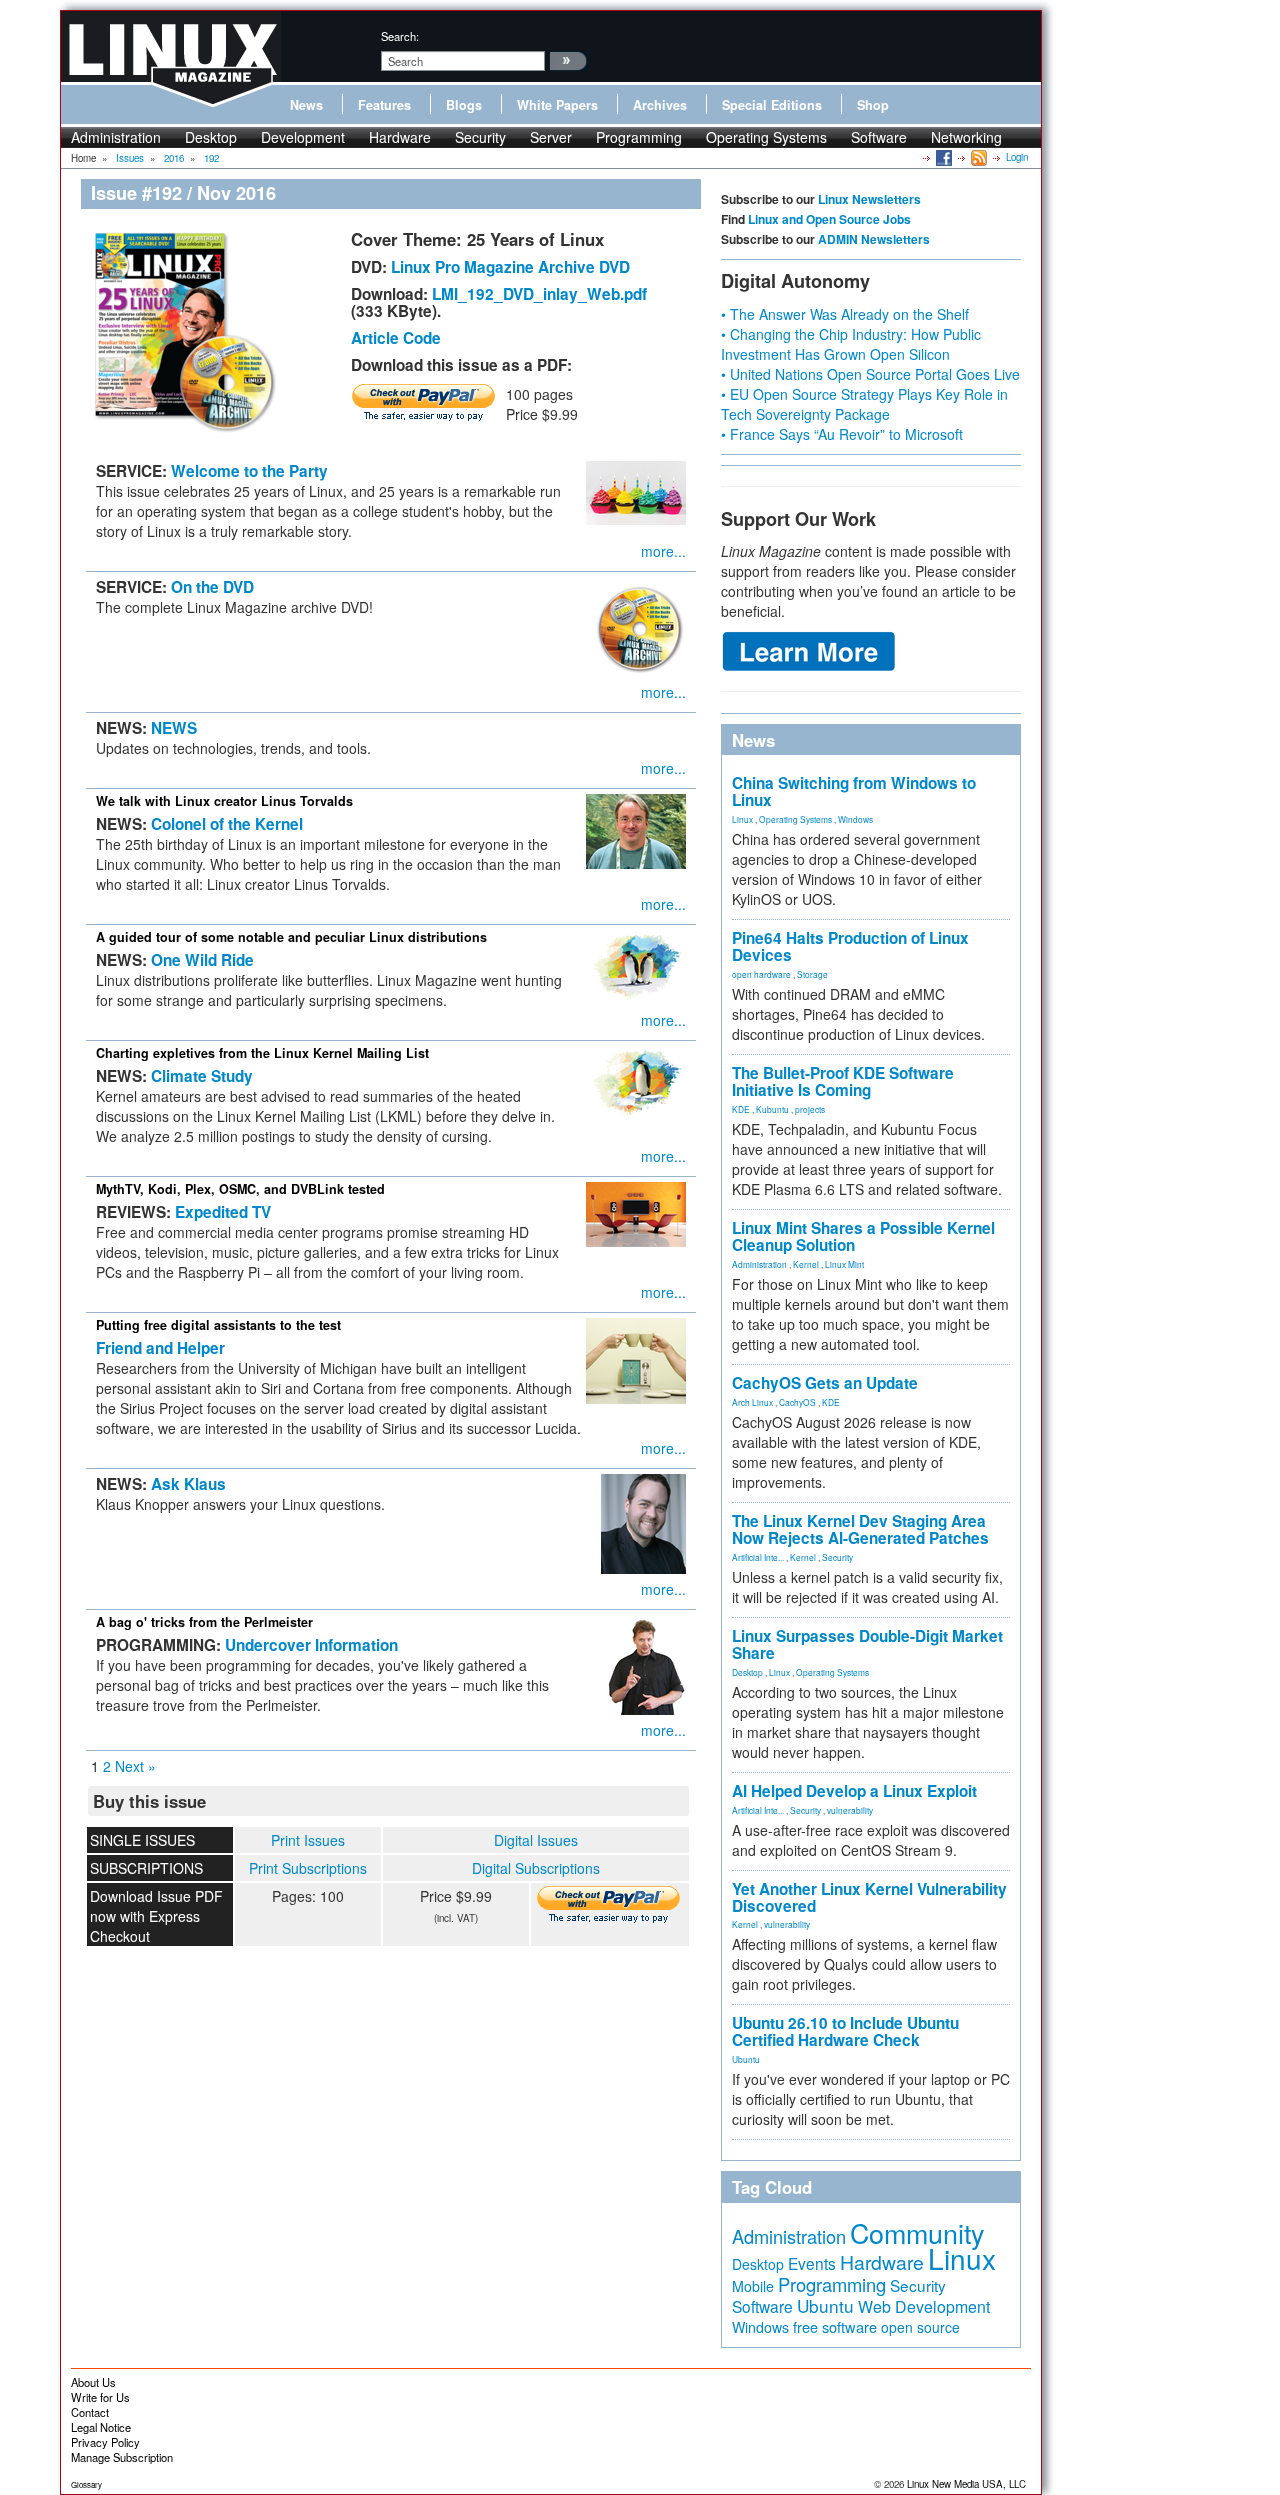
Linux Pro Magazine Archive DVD (510, 267)
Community (917, 2232)
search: (400, 36)
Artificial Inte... (758, 1557)
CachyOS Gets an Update (825, 1383)
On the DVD (212, 587)
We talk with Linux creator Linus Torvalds (224, 801)
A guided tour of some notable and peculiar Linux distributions (291, 937)
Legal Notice (101, 2427)
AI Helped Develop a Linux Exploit (854, 1791)
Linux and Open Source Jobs (829, 219)
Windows (855, 819)
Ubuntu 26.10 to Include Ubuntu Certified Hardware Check (845, 2031)
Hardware (400, 137)
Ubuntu (746, 2059)
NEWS (174, 728)
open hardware (761, 974)
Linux (742, 819)
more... (663, 551)
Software (879, 137)
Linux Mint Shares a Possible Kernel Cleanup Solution (863, 1236)
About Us (93, 2382)
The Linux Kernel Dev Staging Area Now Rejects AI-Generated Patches (860, 1529)
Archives (660, 105)
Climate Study (202, 1076)
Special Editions (772, 105)
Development (303, 137)
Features (384, 105)
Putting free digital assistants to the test (218, 1325)
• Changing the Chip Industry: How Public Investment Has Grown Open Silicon (851, 344)
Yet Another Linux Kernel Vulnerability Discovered (869, 1897)
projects (810, 1109)
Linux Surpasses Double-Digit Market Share (867, 1644)
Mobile (753, 2286)
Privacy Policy (105, 2442)
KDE (741, 1109)
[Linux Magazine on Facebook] (942, 157)
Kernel (806, 1264)
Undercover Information (311, 1645)
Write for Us (100, 2397)
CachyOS (797, 1402)
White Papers (557, 105)
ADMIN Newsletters (874, 239)
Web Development (924, 2306)
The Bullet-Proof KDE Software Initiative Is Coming (843, 1081)
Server (551, 137)
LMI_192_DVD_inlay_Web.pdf (539, 294)
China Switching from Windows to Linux (854, 791)
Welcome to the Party (249, 471)
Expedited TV (223, 1212)
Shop (873, 105)
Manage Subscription (122, 2457)
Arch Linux (752, 1402)
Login (1017, 157)
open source (920, 2327)
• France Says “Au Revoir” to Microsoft (842, 434)
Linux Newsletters (869, 199)
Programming (639, 137)
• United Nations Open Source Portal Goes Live (870, 374)
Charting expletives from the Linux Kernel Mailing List (262, 1053)
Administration (116, 137)
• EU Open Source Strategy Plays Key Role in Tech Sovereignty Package (864, 404)
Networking (966, 137)
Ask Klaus (188, 1484)
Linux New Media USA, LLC (966, 2484)
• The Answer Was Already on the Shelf (845, 314)
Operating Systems (766, 137)
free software (835, 2326)
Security (480, 137)
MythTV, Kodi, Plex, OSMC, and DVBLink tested (240, 1189)
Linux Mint (844, 1264)
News (306, 105)
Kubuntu (772, 1109)
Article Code (396, 338)
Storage (812, 974)
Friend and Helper (160, 1348)
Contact (90, 2412)
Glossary (86, 2484)
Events (812, 2263)
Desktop (211, 137)
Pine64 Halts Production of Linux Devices (850, 946)
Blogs (464, 105)
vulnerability (850, 1810)
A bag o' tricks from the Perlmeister (204, 1622)
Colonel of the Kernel (227, 824)
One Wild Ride (202, 960)
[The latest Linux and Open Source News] (977, 157)
